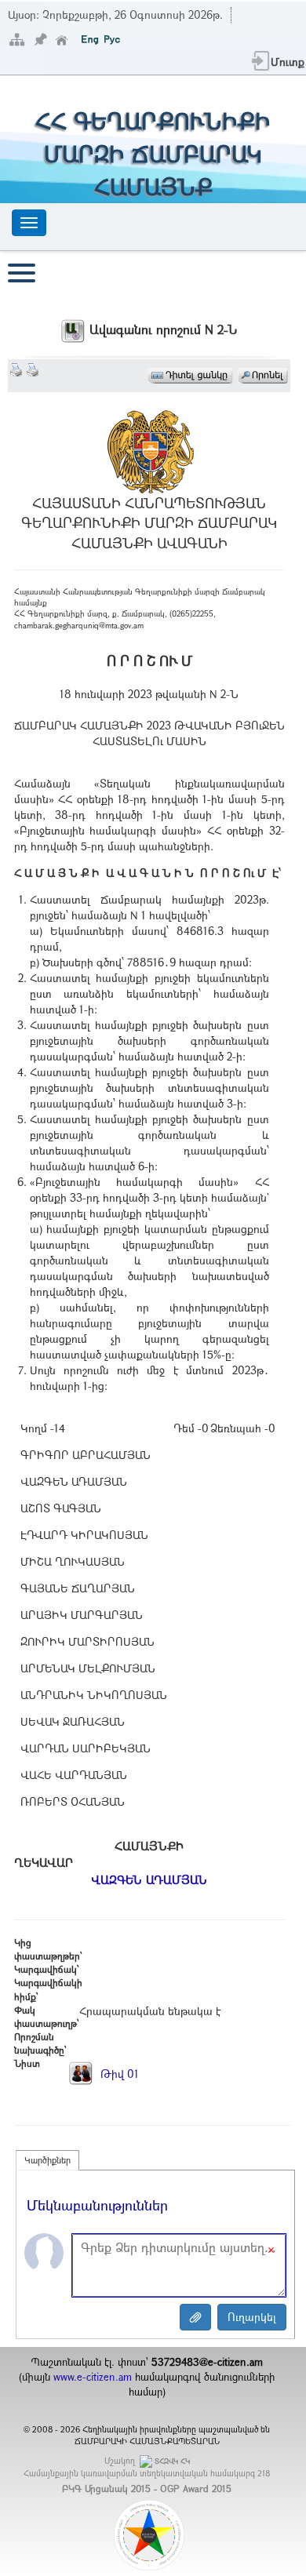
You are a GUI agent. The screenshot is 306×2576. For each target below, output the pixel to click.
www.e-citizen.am (93, 2377)
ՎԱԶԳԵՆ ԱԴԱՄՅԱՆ (149, 1879)
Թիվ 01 (118, 2074)
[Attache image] (195, 2317)
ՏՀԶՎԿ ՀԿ (172, 2461)
